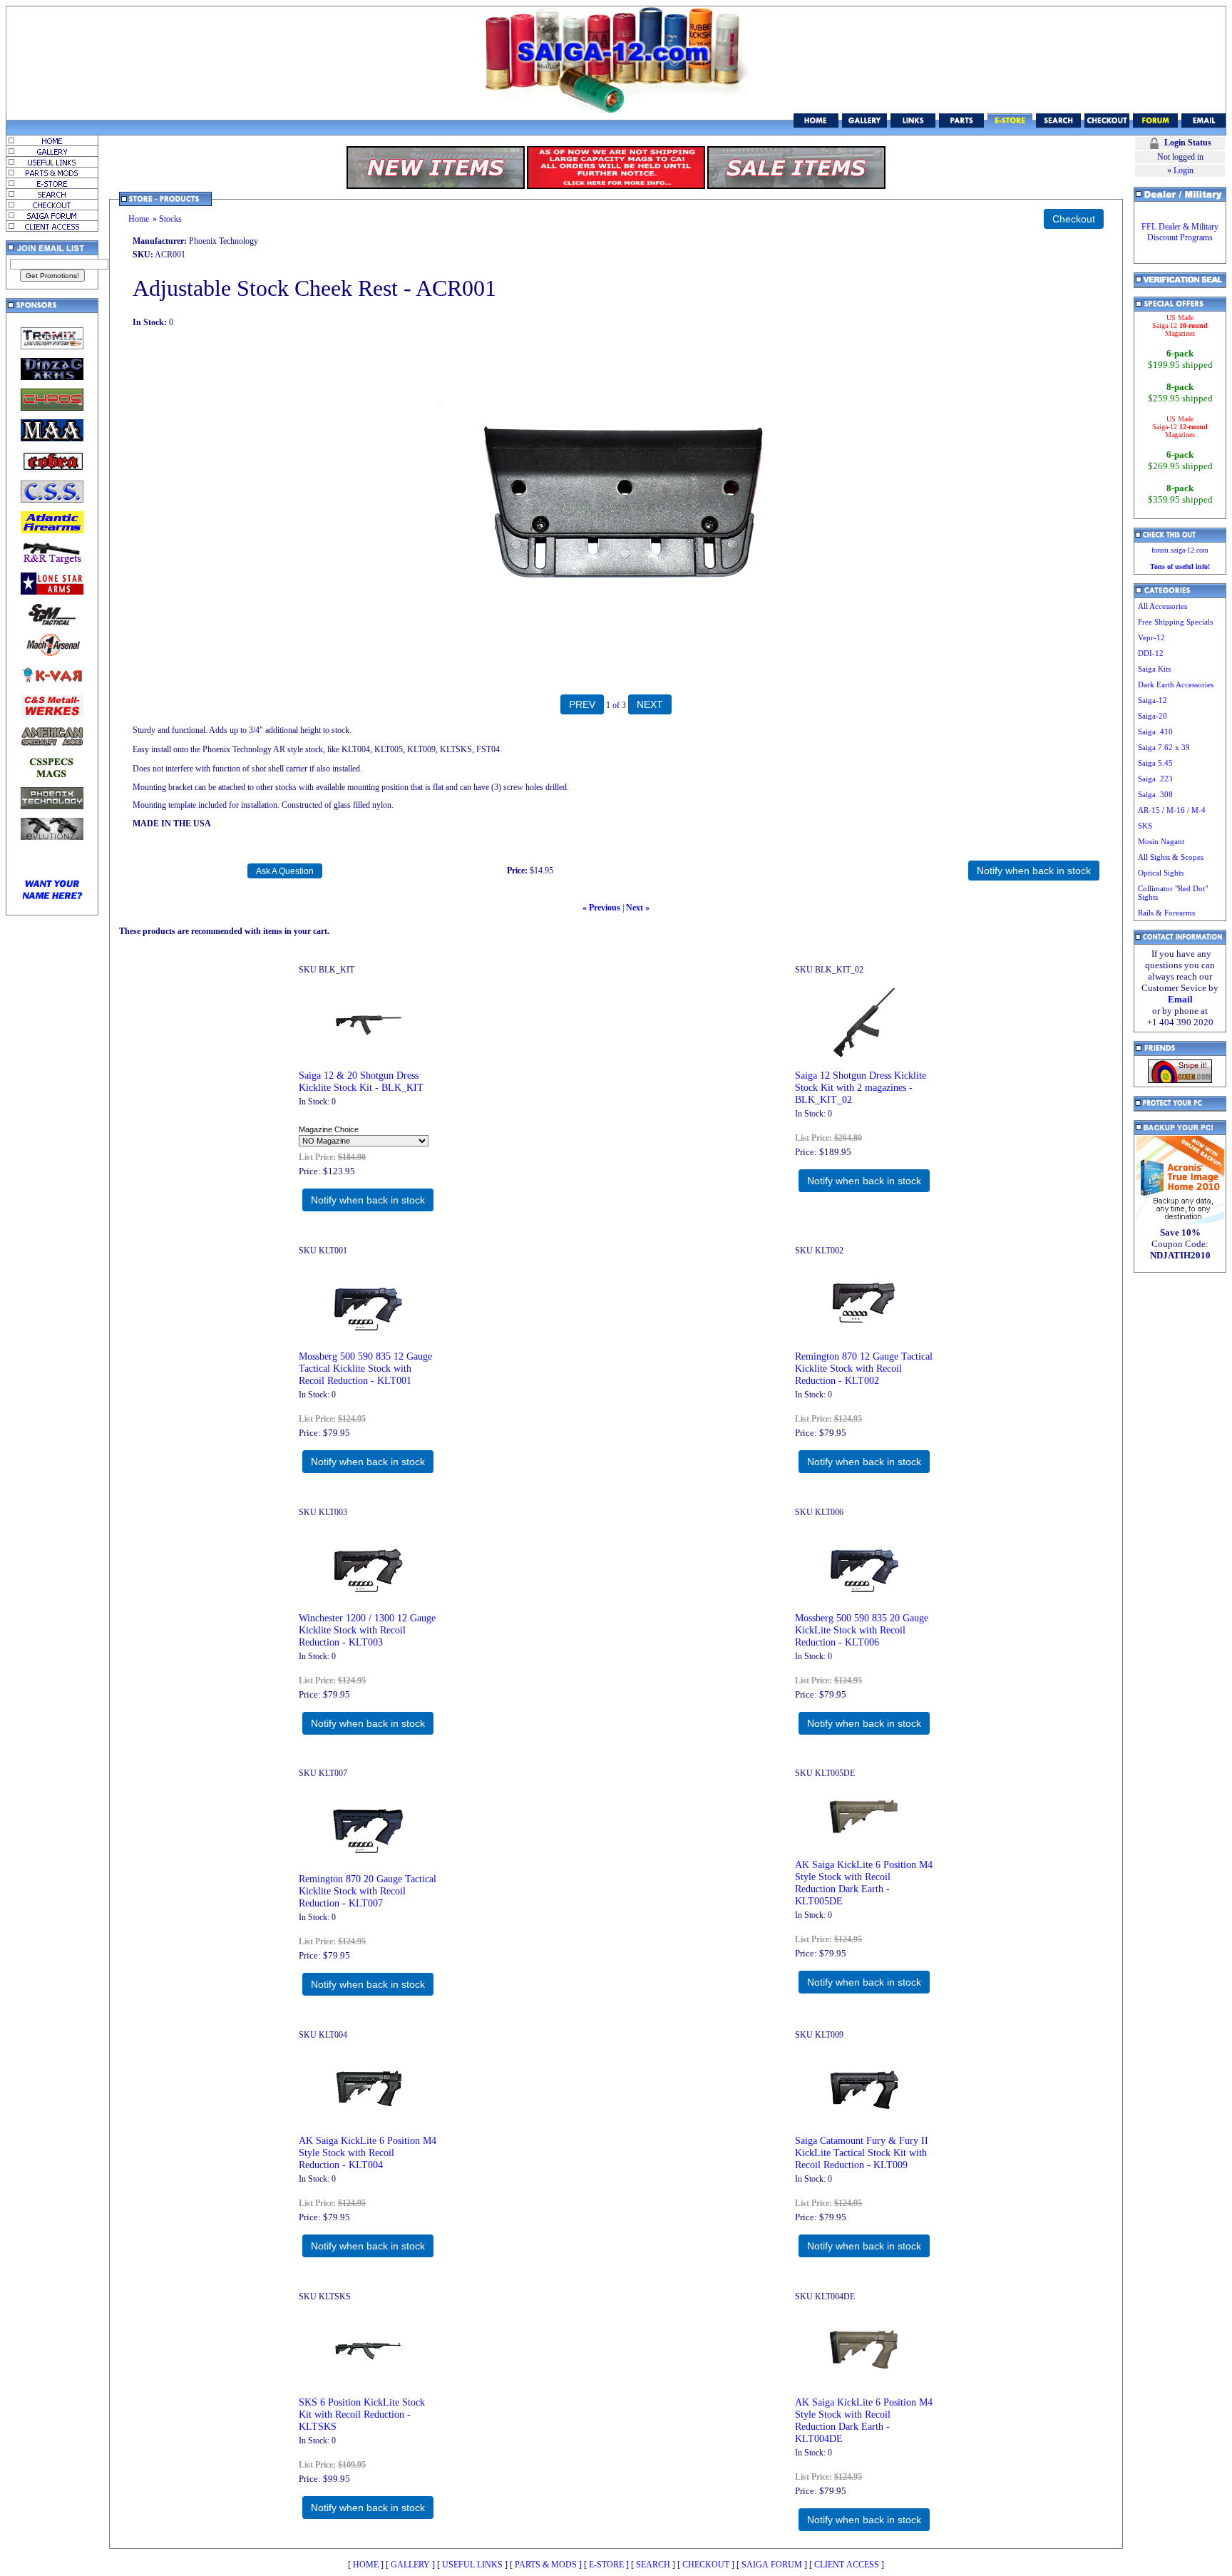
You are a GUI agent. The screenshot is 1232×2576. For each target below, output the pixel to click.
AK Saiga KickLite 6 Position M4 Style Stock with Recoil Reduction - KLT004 (368, 2152)
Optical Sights (1161, 873)
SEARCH (653, 2565)
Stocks (170, 219)
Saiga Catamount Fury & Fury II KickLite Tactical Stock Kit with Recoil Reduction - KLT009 (862, 2152)
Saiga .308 (1155, 794)
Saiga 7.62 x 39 (1164, 747)
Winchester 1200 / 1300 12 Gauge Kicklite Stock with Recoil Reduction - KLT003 (367, 1630)
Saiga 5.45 (1155, 763)
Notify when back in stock (368, 1200)
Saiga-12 (1153, 700)
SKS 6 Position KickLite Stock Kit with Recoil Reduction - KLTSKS (362, 2414)
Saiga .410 (1155, 732)
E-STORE (606, 2565)
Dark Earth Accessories (1176, 684)
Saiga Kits (1154, 669)
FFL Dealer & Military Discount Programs (1180, 232)
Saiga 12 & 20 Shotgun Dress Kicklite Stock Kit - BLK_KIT (361, 1081)
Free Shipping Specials (1175, 622)
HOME (366, 2565)
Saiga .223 (1155, 779)
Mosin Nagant (1161, 841)
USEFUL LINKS (472, 2565)
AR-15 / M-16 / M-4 (1172, 810)
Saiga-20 (1153, 716)
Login (1184, 170)
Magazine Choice (329, 1129)
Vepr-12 (1151, 637)
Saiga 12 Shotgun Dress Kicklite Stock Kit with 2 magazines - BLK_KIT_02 (861, 1087)
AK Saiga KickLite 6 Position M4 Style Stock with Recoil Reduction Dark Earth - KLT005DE (864, 1883)
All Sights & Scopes (1171, 857)
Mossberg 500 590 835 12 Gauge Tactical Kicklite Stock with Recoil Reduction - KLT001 (365, 1368)
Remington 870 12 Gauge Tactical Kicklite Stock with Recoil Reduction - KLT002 (864, 1368)
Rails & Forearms (1166, 913)
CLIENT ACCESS (847, 2565)
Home (139, 219)
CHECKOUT (706, 2565)
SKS (1145, 826)
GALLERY (410, 2565)
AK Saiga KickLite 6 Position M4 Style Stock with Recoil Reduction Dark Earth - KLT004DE (864, 2420)
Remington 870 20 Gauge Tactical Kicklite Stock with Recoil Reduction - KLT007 (368, 1891)
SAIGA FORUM (772, 2565)
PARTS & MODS (546, 2565)
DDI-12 (1151, 653)
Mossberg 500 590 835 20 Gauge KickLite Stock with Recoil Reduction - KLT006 (862, 1630)
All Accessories (1162, 606)
